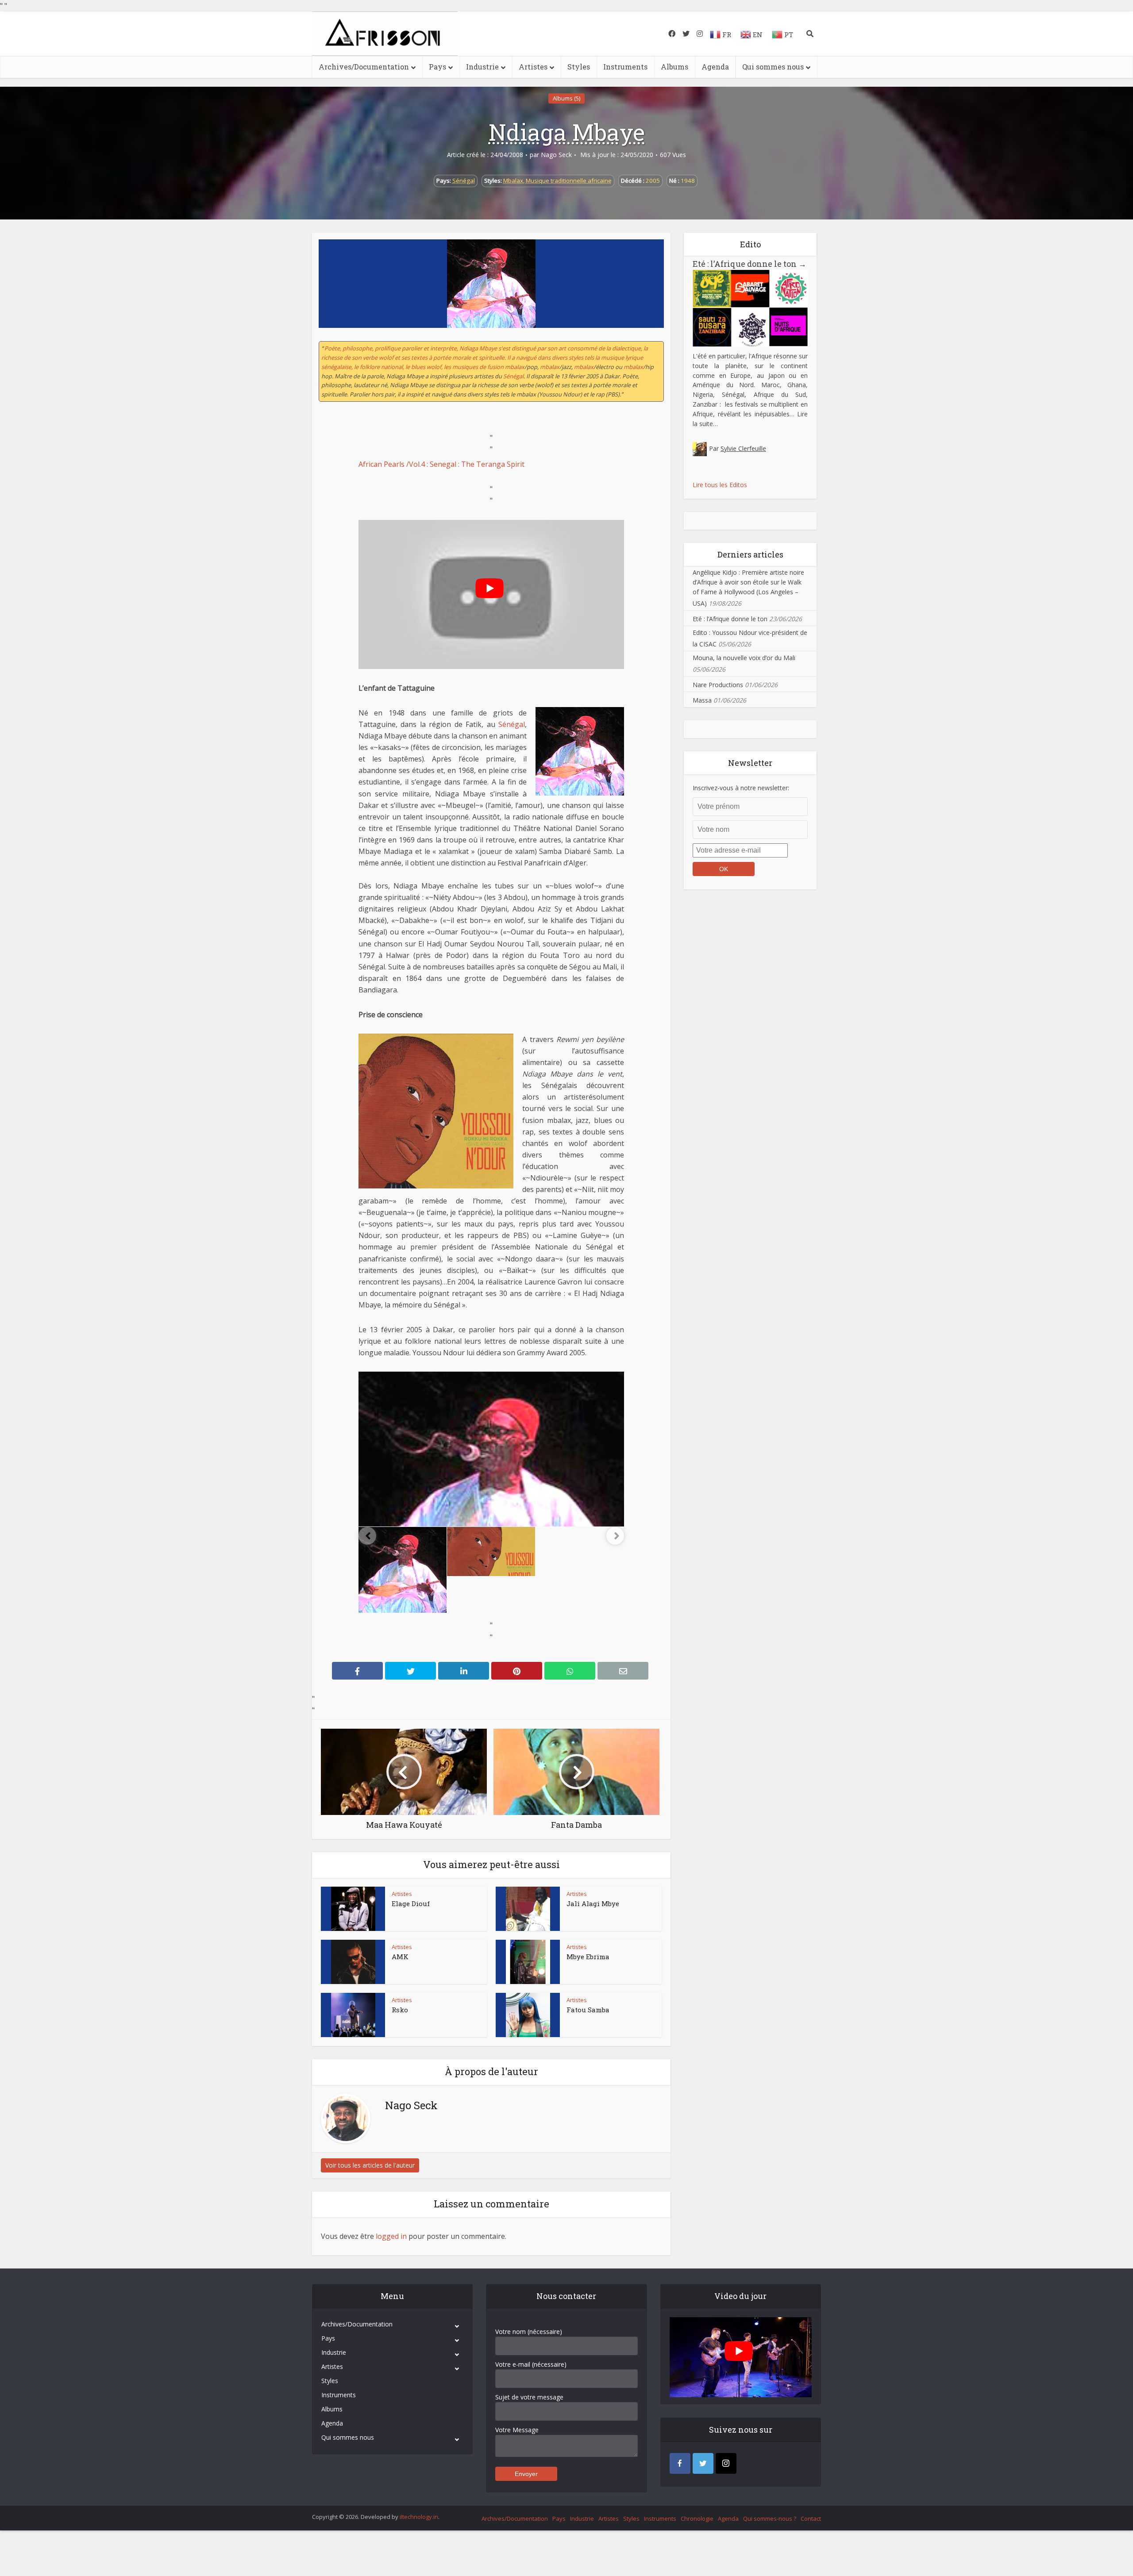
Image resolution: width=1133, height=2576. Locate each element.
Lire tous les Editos (720, 485)
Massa (702, 700)
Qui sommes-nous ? (770, 2518)
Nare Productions (718, 685)
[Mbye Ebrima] (528, 1962)
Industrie (482, 67)
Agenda (715, 67)
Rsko (400, 2010)
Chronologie (697, 2518)
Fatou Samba (588, 2010)
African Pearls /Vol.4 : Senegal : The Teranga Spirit (441, 464)
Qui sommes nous (773, 67)
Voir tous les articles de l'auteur (370, 2165)
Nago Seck (556, 155)
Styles (579, 67)
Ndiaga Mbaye (567, 132)
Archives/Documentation (364, 67)
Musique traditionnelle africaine (569, 181)
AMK (400, 1957)
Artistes (533, 67)
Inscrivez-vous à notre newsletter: (741, 788)
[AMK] (353, 1962)
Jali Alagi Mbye (593, 1903)
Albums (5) (566, 98)
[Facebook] (680, 2463)
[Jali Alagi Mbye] (528, 1909)
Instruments (625, 67)
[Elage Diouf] (353, 1909)
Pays (437, 67)
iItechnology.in (419, 2517)
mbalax (550, 367)
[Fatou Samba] (528, 2015)
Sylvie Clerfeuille (743, 448)
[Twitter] (703, 2463)
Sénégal (464, 181)
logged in (391, 2236)
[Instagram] (726, 2463)
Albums (674, 67)
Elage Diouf (411, 1903)
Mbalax (513, 181)
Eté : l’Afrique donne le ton (750, 264)
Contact (811, 2518)
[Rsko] (353, 2015)
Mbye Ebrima (588, 1957)
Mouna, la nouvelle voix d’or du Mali (744, 658)
